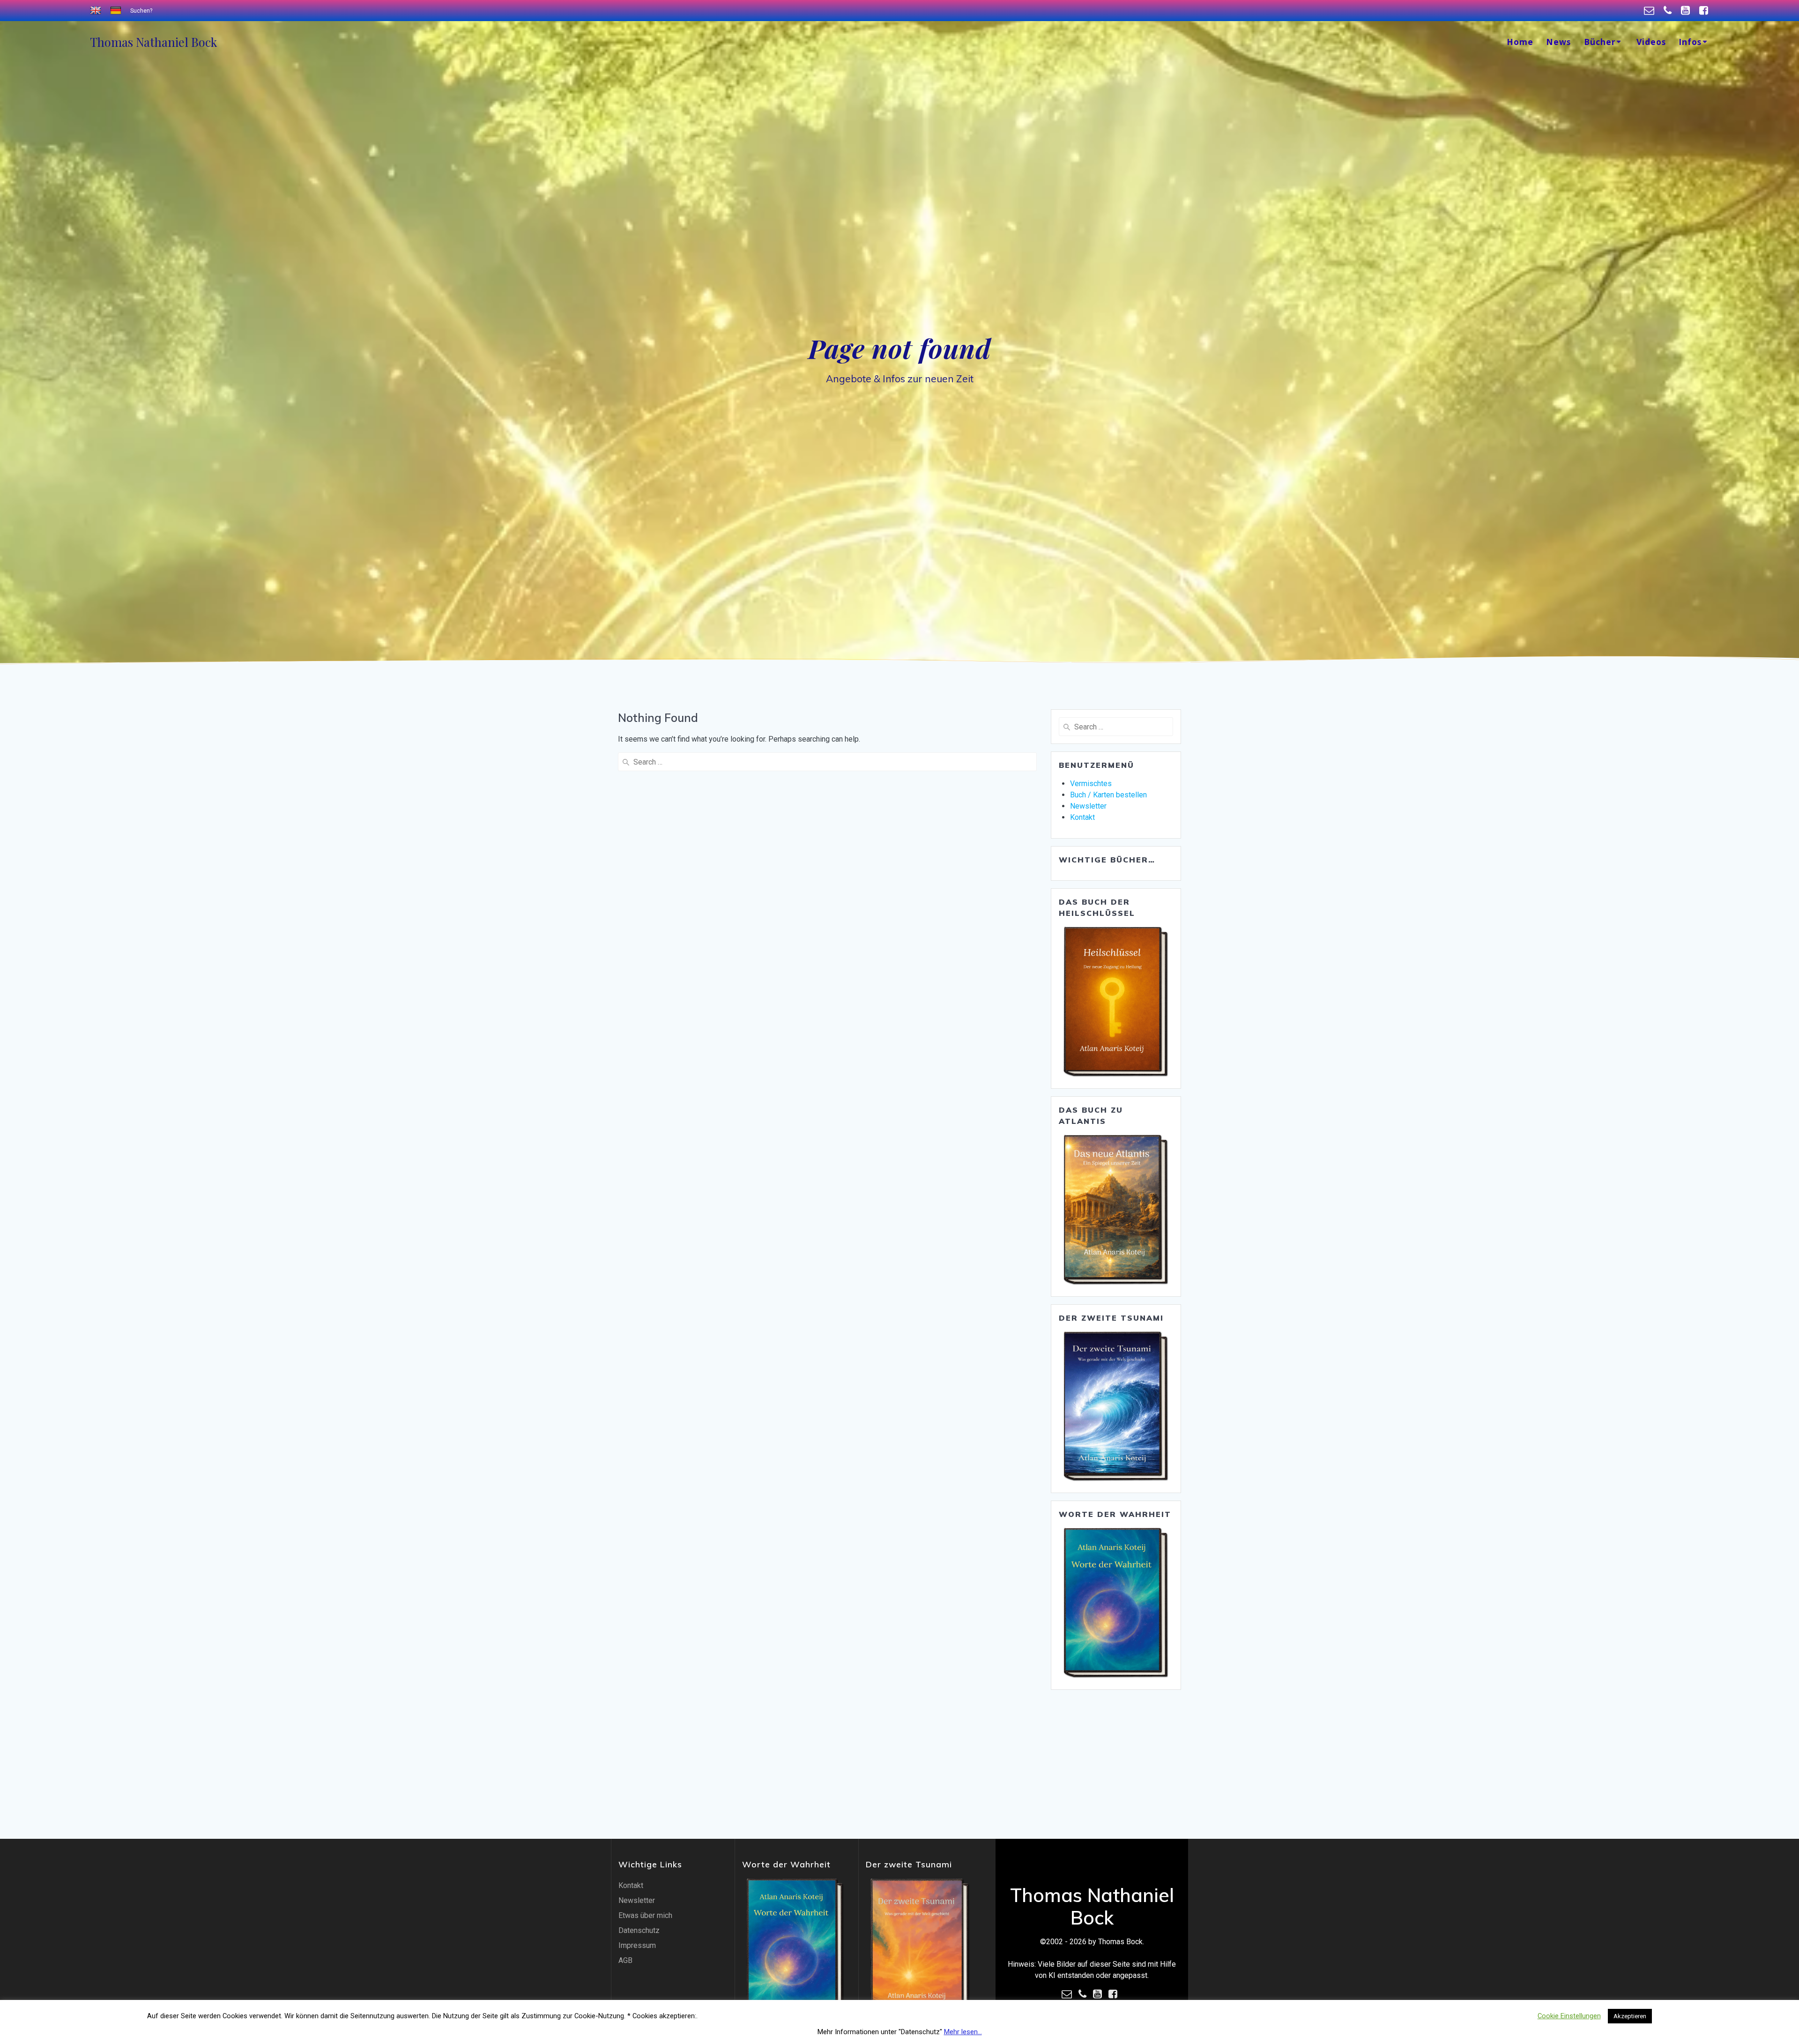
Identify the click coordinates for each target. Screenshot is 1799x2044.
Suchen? (141, 11)
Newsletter (1088, 806)
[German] (117, 11)
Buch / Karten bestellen (1108, 795)
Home (1520, 42)
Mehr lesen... (963, 2032)
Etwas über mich (645, 1915)
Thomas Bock (153, 42)
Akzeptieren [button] (1630, 2016)
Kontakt (1082, 817)
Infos (1690, 42)
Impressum (637, 1945)
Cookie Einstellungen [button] (1569, 2016)
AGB (625, 1960)
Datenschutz (639, 1930)
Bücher (1600, 42)
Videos (1651, 42)
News (1558, 42)
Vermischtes (1091, 784)
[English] (97, 11)
